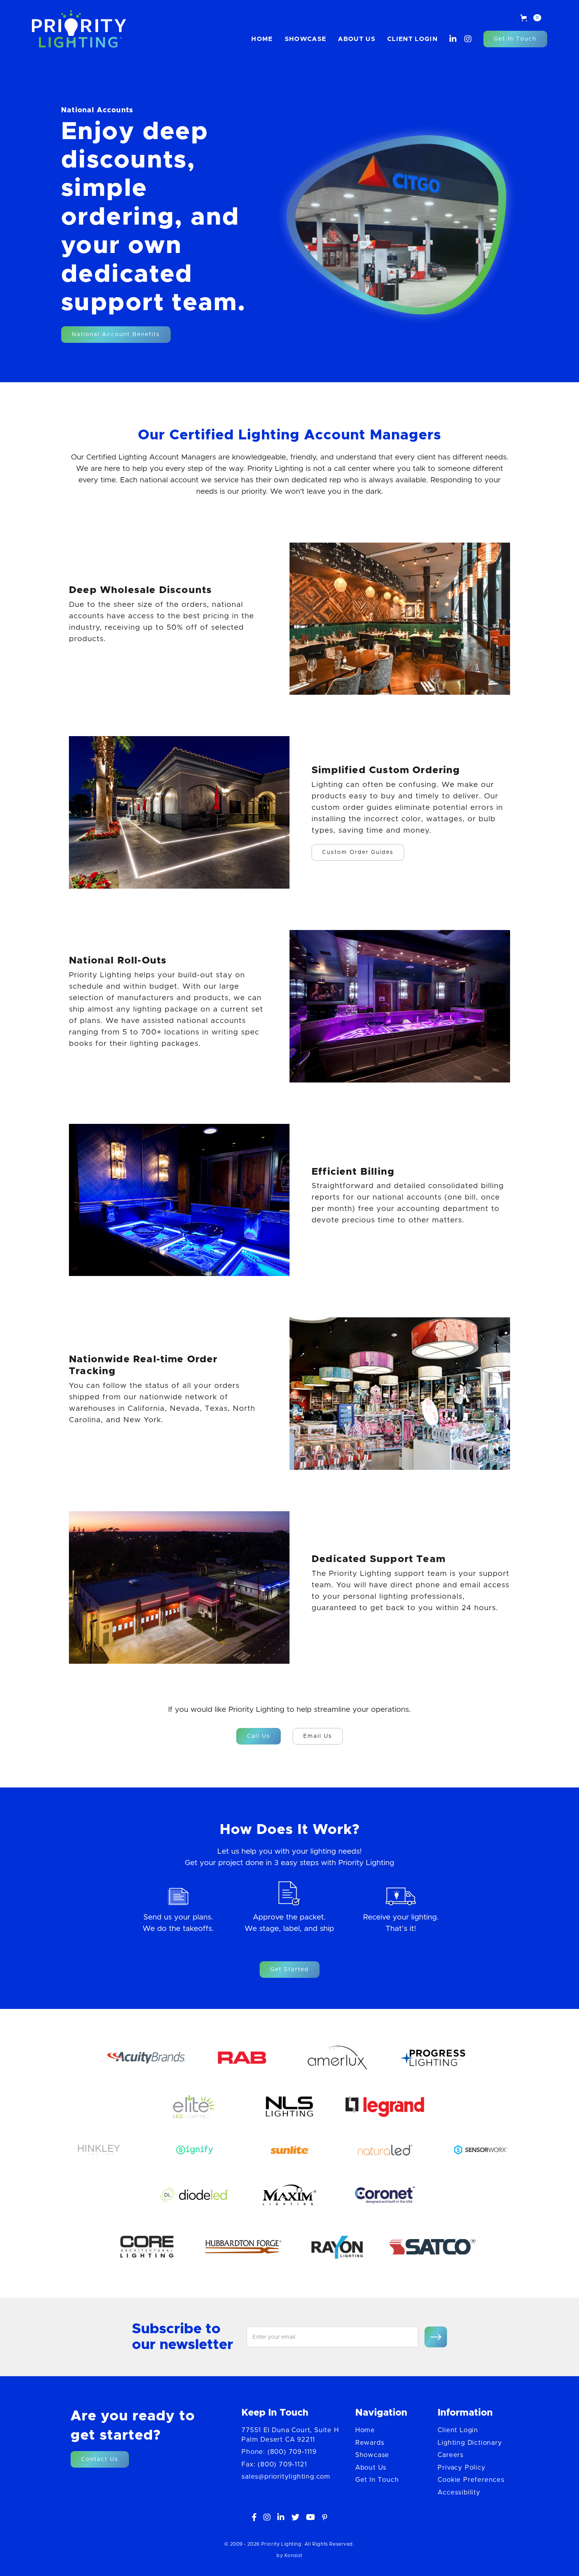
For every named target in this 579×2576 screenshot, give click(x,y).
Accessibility (459, 2492)
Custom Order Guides (358, 852)
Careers (451, 2455)
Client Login (412, 39)
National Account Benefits (116, 335)
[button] (531, 18)
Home (365, 2430)
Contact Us (100, 2459)
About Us (371, 2468)
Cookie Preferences (471, 2480)
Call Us (259, 1736)
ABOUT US (357, 39)
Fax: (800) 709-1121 (274, 2464)
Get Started (289, 1970)
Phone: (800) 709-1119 (279, 2452)
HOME (262, 39)
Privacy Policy (461, 2468)
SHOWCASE (306, 39)
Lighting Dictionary (470, 2443)
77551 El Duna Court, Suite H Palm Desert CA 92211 (290, 2435)
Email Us (318, 1736)
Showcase (372, 2455)
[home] (79, 29)
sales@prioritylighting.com (286, 2477)
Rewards (370, 2443)
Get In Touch (515, 39)
